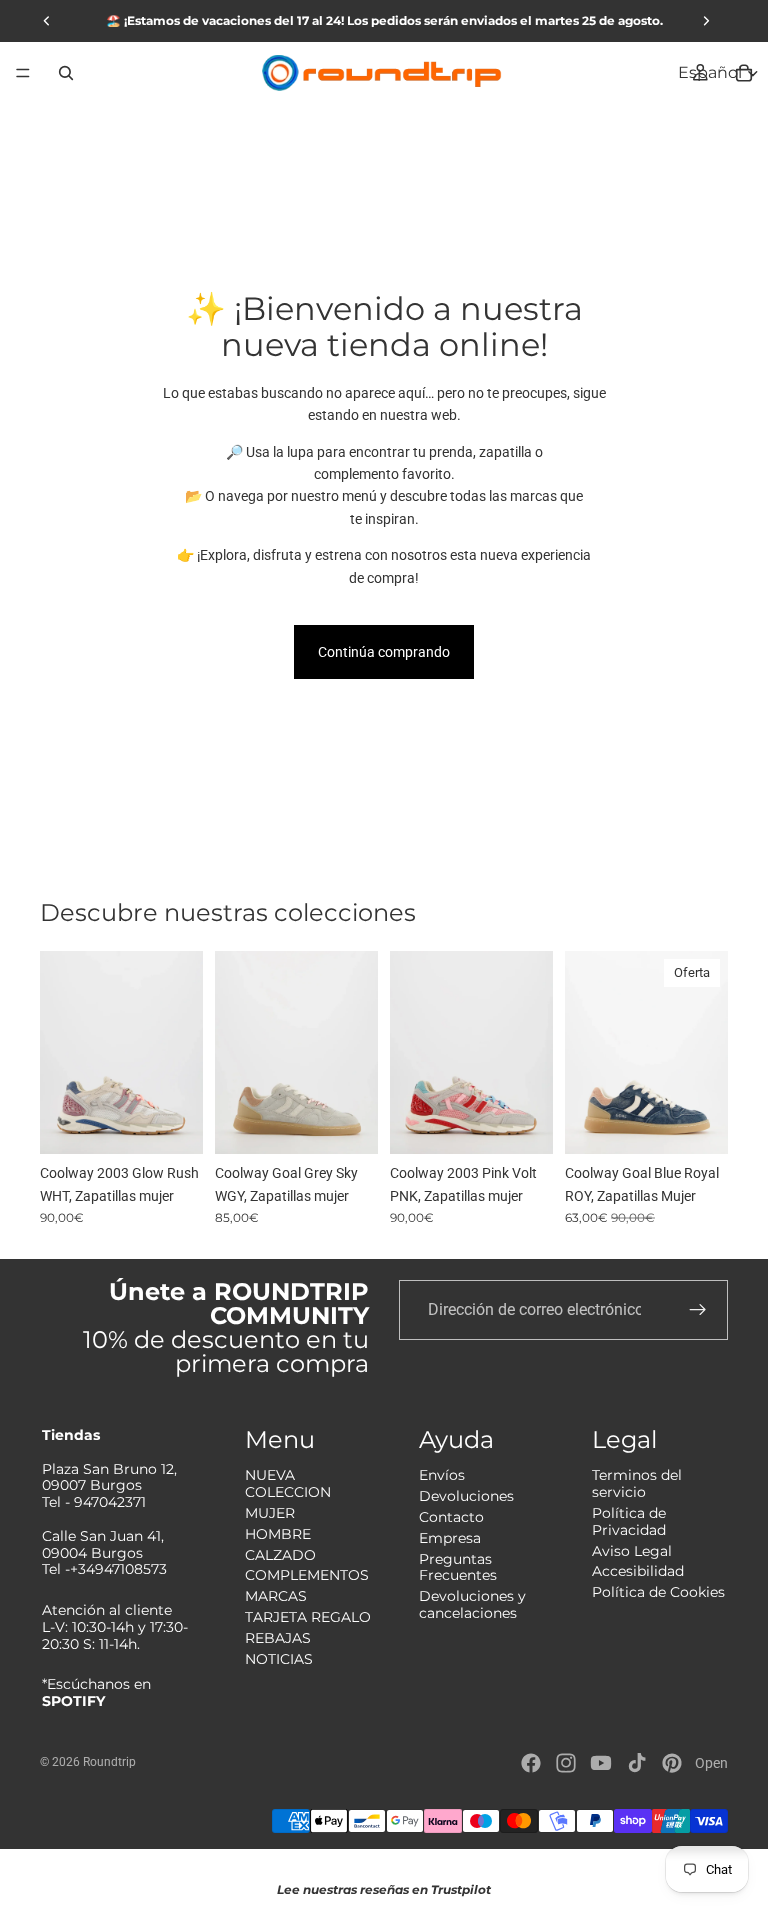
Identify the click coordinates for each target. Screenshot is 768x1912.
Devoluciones (466, 1496)
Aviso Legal (632, 1551)
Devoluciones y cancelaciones (472, 1604)
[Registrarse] (698, 1310)
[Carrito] (744, 73)
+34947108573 (118, 1569)
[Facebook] (531, 1763)
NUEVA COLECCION (288, 1483)
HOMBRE (278, 1534)
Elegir (189, 1123)
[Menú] (23, 73)
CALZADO (280, 1555)
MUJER (270, 1513)
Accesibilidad (638, 1571)
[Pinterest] (672, 1763)
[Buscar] (66, 73)
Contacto (451, 1517)
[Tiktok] (637, 1763)
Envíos (442, 1475)
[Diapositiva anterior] (62, 1052)
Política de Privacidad (629, 1521)
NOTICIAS (279, 1659)
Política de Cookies (658, 1592)
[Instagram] (566, 1763)
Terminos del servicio (637, 1483)
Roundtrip (109, 1762)
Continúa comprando (384, 652)
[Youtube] (601, 1763)
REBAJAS (278, 1638)
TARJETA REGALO (308, 1617)
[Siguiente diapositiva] (181, 1052)
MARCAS (276, 1596)
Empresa (450, 1538)
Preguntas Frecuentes (458, 1567)
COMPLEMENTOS (307, 1575)
